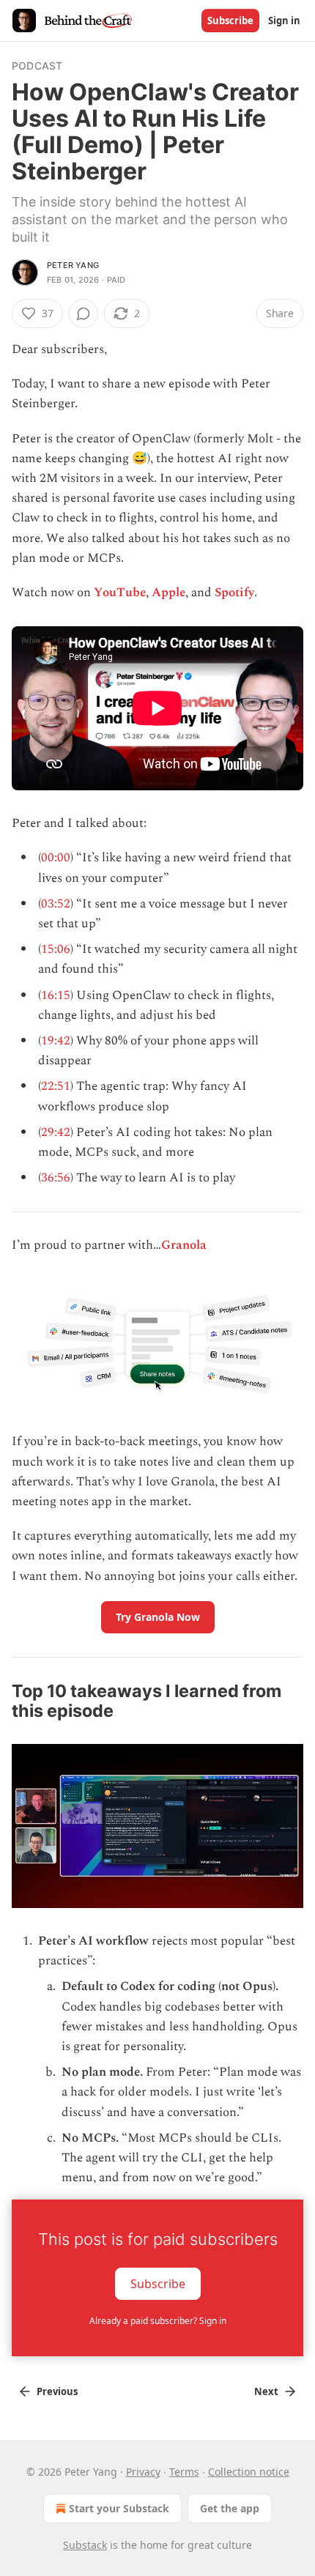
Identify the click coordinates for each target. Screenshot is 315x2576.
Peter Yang (73, 265)
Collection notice (249, 2472)
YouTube (120, 593)
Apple (168, 593)
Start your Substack (119, 2508)
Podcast (37, 66)
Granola (184, 1245)
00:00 (56, 858)
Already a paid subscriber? (158, 2321)
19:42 (56, 1041)
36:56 (56, 1178)
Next (266, 2391)
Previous (57, 2391)
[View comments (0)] (84, 313)
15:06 (56, 949)
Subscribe (230, 21)
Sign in (284, 21)
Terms (184, 2472)
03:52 (56, 904)
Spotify (234, 593)
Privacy (143, 2472)
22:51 (56, 1086)
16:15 (56, 995)
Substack (85, 2545)
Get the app (230, 2508)
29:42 (56, 1132)
